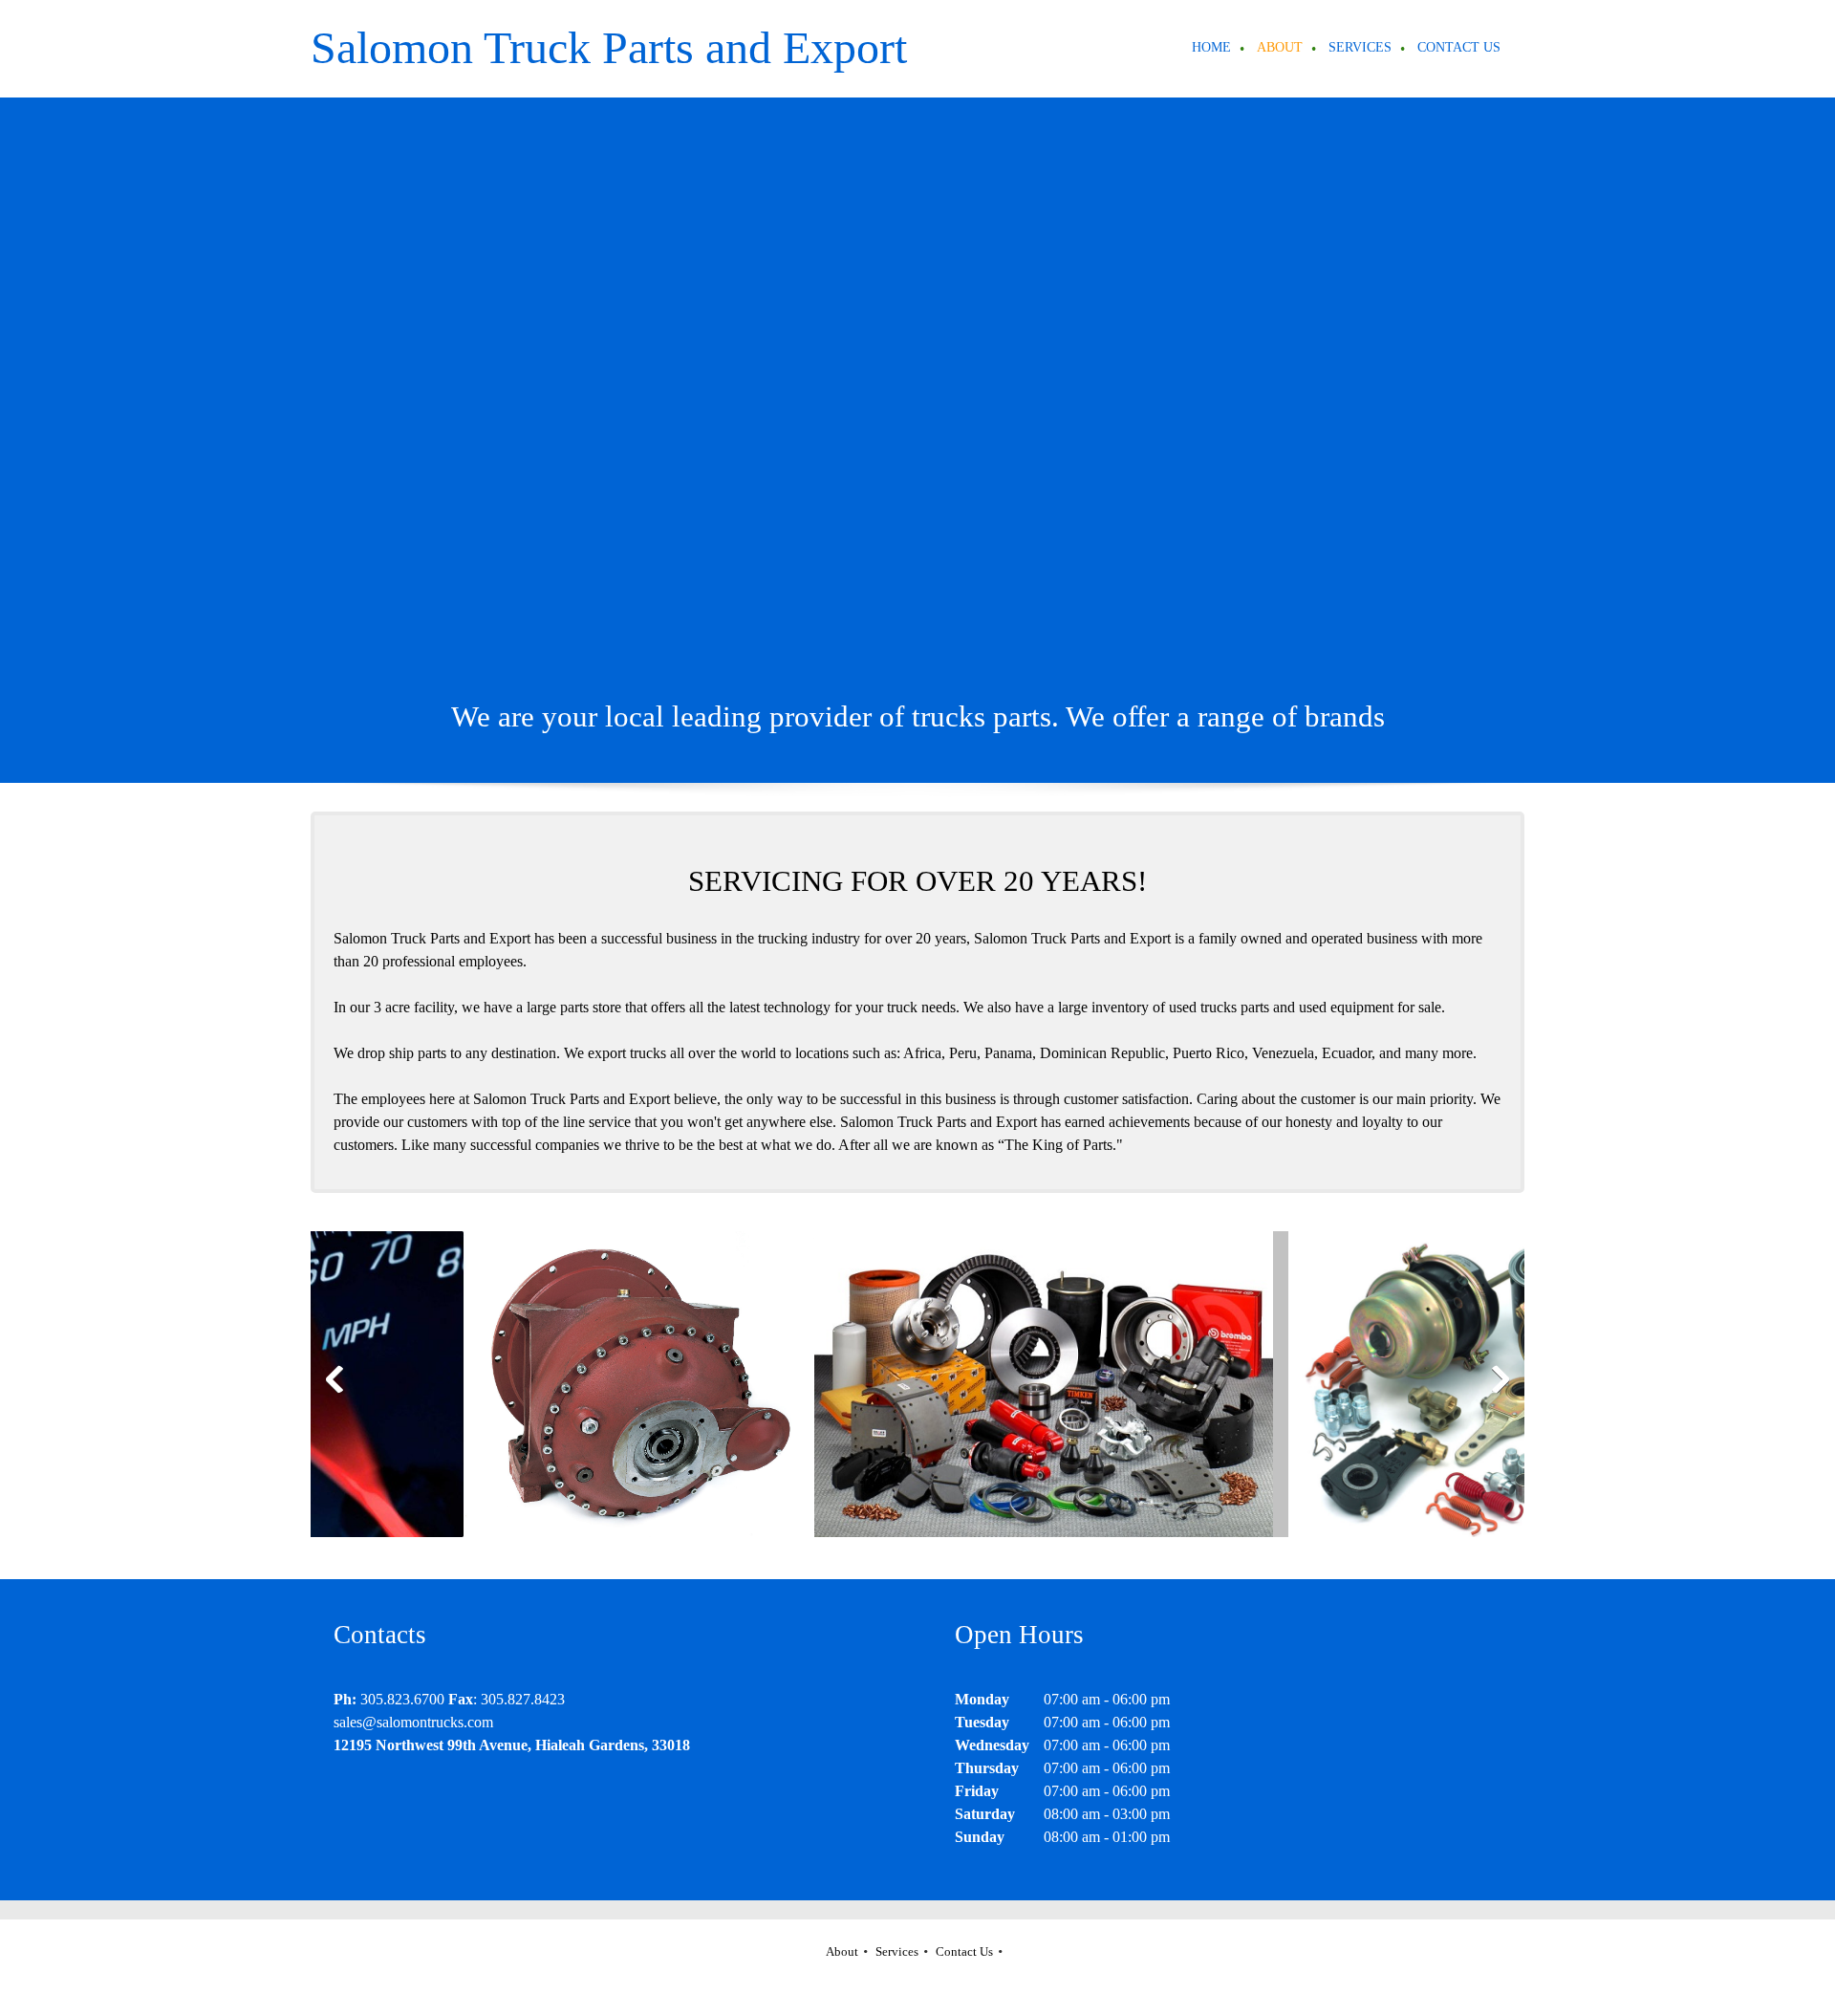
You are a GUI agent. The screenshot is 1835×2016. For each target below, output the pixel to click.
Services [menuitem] (897, 1951)
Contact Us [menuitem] (964, 1951)
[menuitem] (1212, 49)
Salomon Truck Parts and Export (609, 48)
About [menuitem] (842, 1951)
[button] (550, 1384)
